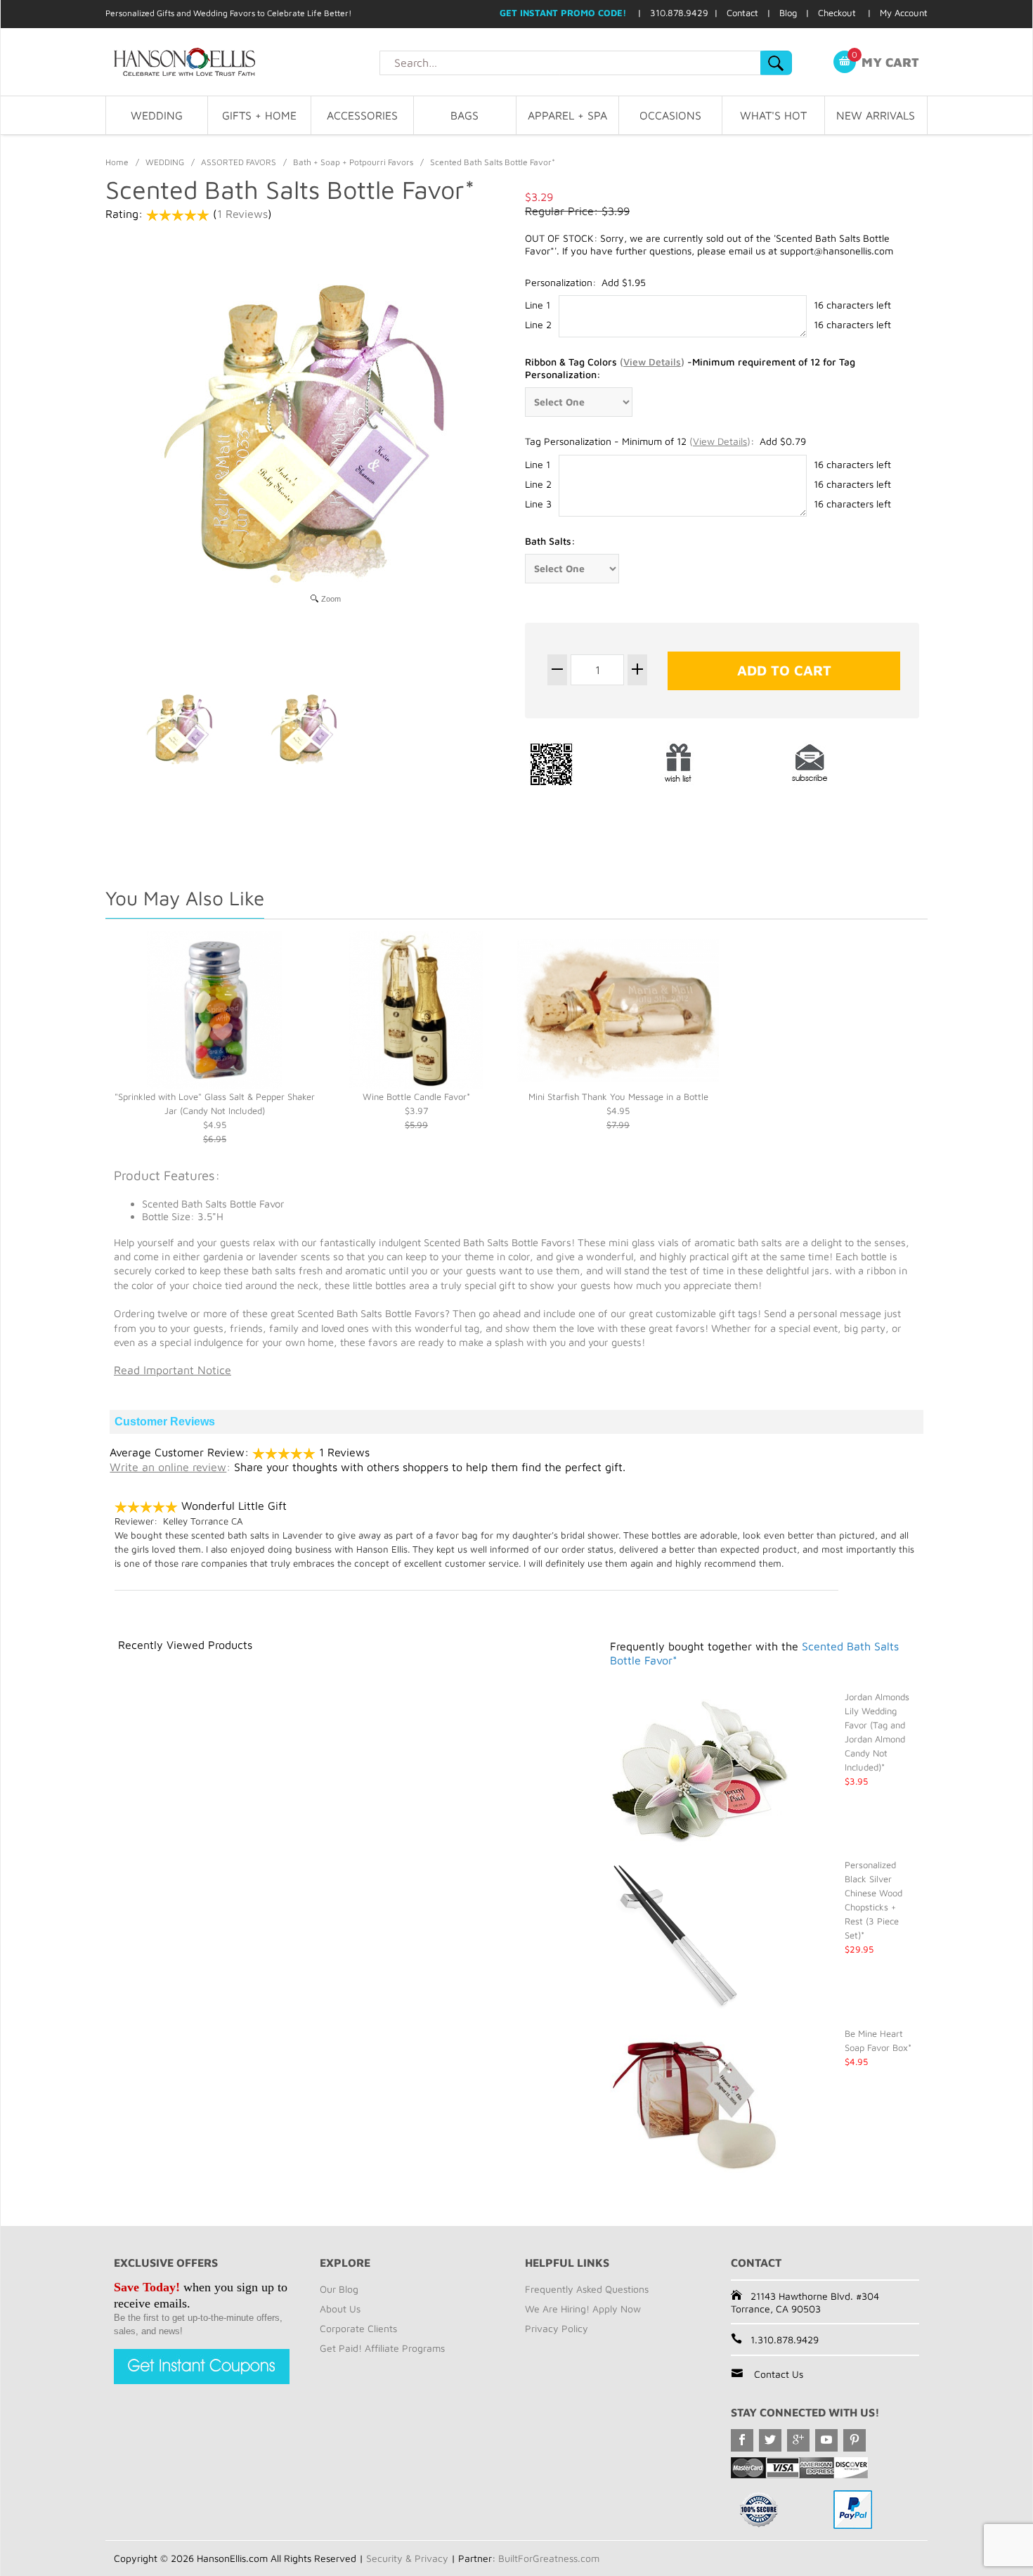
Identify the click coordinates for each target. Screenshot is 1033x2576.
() (652, 362)
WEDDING (157, 115)
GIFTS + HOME (259, 115)
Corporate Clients (358, 2328)
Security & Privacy (407, 2558)
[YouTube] (826, 2440)
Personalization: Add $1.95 (585, 282)
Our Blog (339, 2289)
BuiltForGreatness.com (549, 2558)
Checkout (837, 13)
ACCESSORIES (362, 115)
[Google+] (798, 2440)
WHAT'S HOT (773, 115)
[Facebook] (742, 2440)
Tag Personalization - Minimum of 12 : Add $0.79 (665, 441)
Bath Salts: (550, 541)
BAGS (464, 115)
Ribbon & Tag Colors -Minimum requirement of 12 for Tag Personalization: (690, 368)
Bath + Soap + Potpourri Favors (353, 162)
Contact (742, 13)
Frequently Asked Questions (587, 2289)
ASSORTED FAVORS (239, 162)
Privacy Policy (557, 2328)
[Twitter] (770, 2440)
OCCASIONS (670, 115)
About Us (340, 2309)
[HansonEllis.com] (242, 62)
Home (117, 162)
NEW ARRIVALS (876, 115)
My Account (904, 13)
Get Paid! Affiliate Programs (382, 2348)
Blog (788, 13)
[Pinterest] (855, 2440)
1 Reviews (242, 214)
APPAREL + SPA (567, 115)
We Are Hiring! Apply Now (583, 2309)
